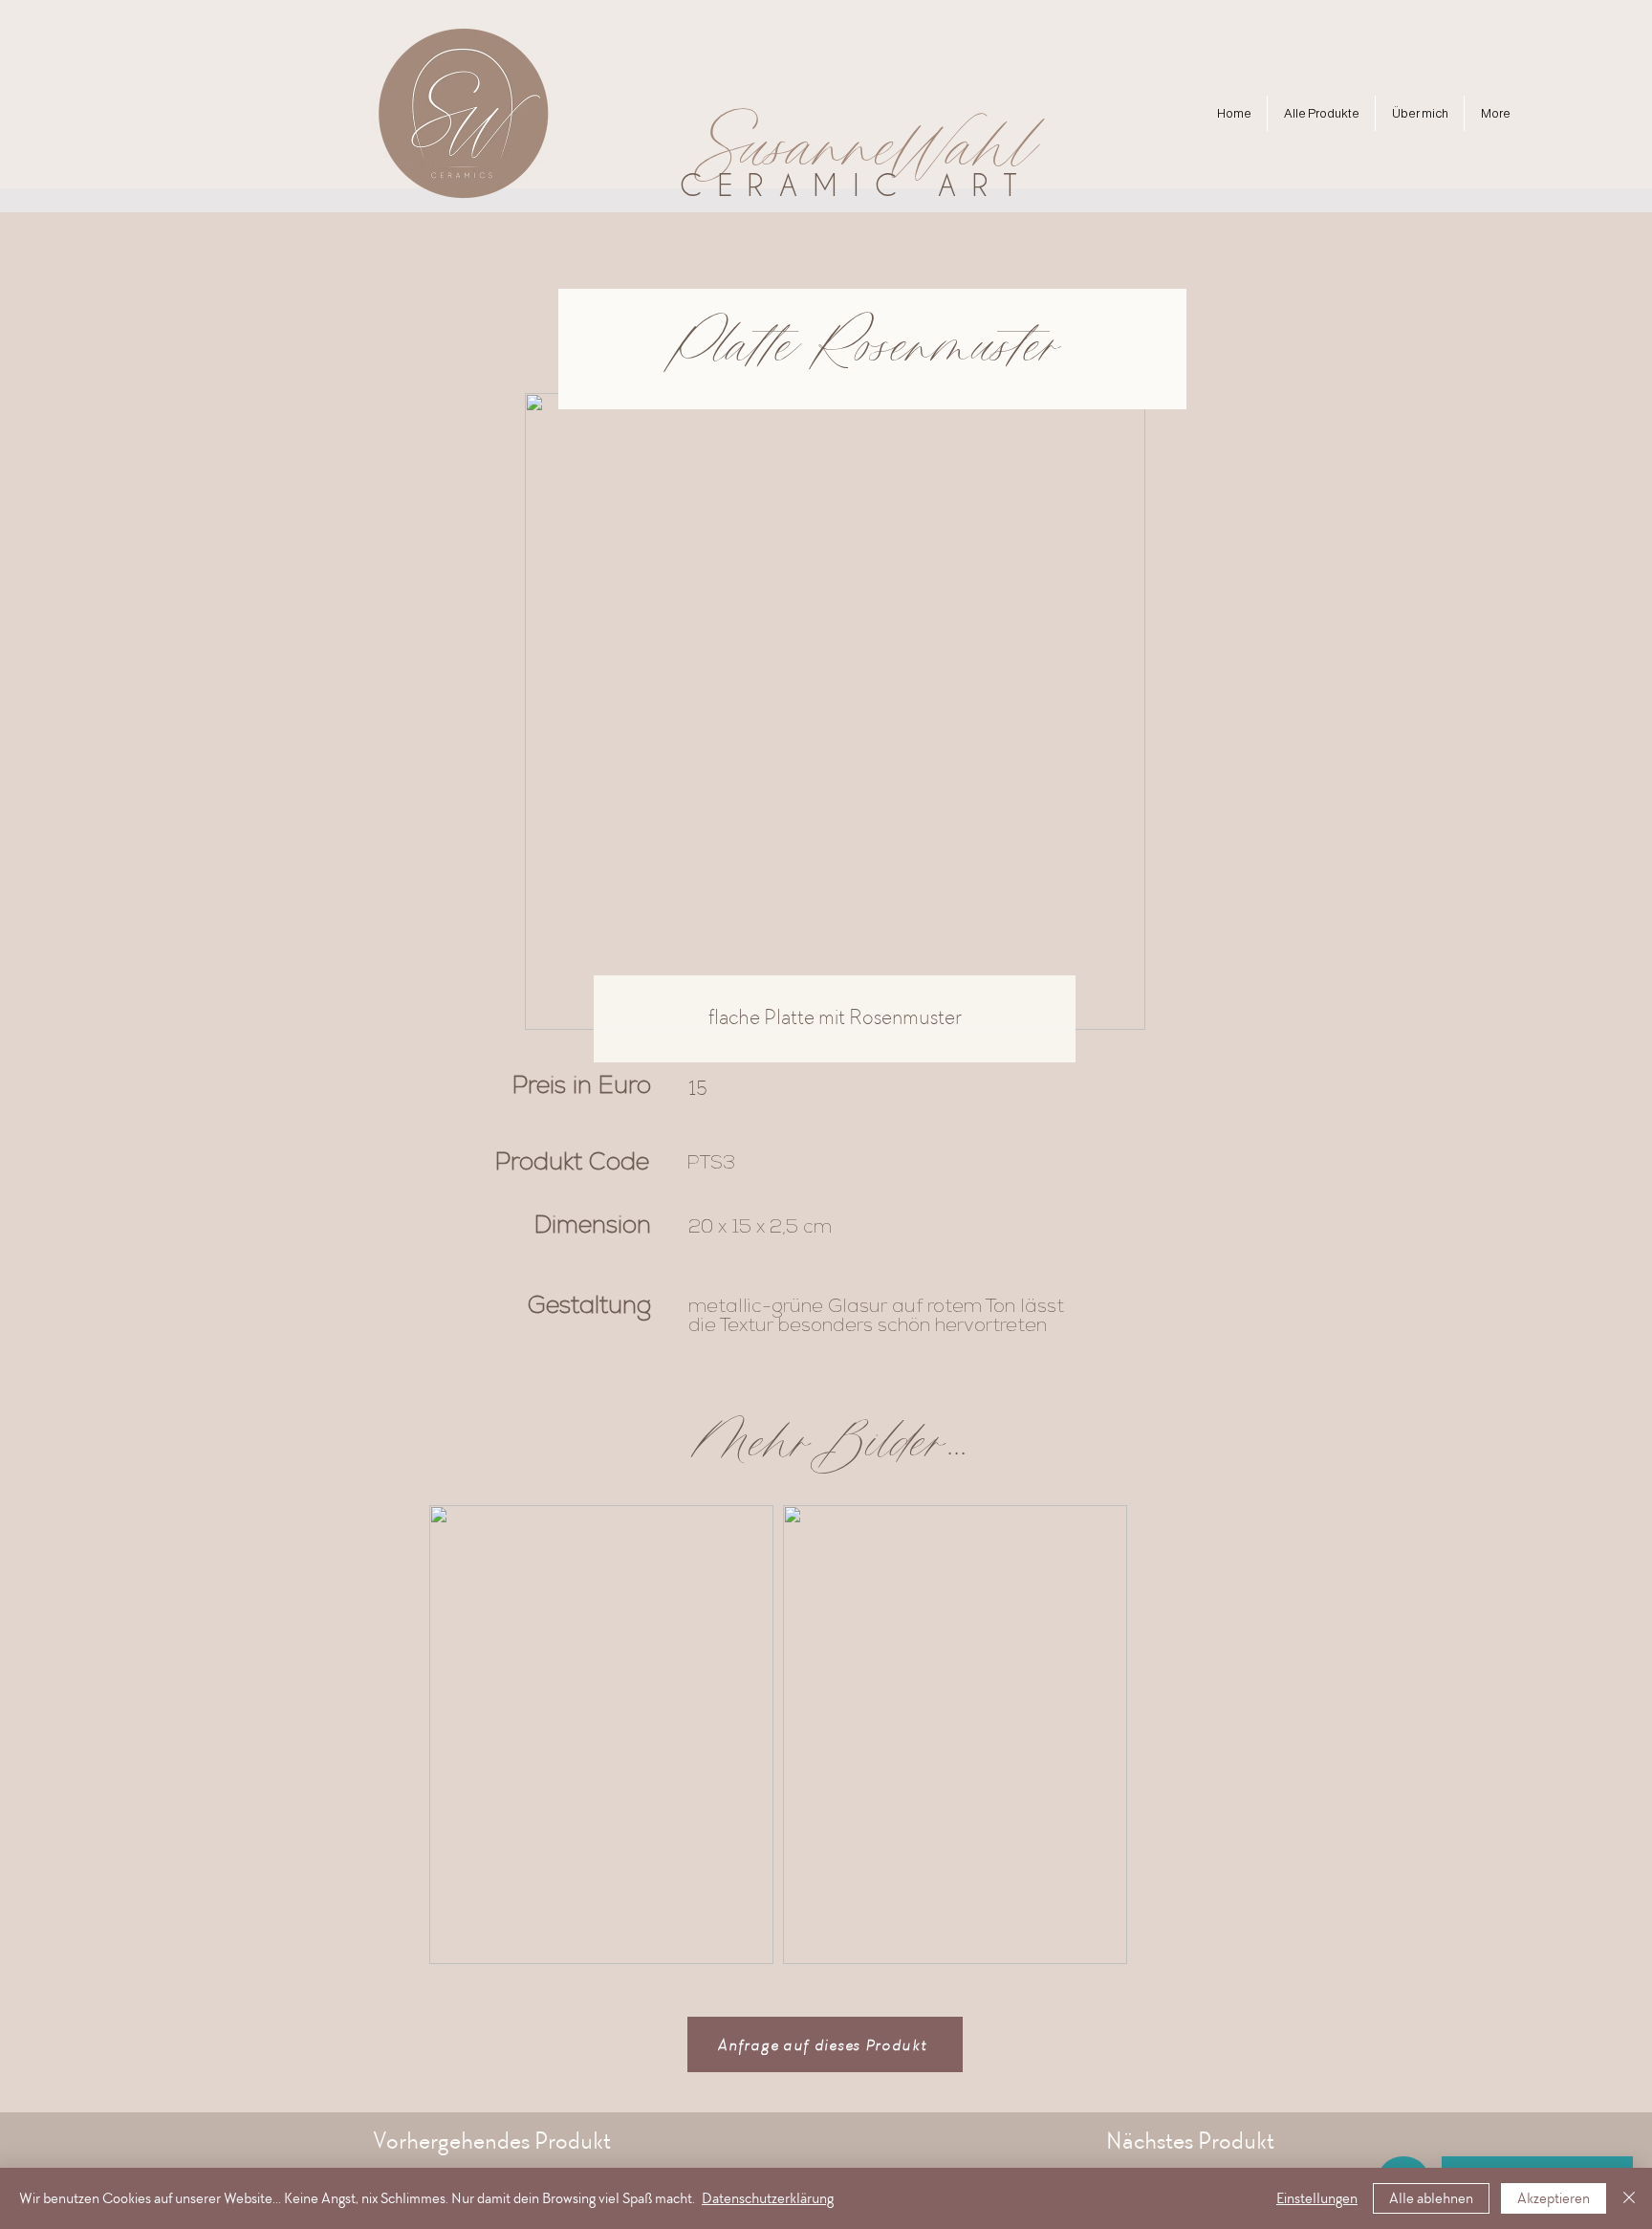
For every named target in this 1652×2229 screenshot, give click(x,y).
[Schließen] (1629, 2198)
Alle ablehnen (1431, 2198)
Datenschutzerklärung (768, 2198)
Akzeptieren (1554, 2198)
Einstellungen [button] (1317, 2198)
